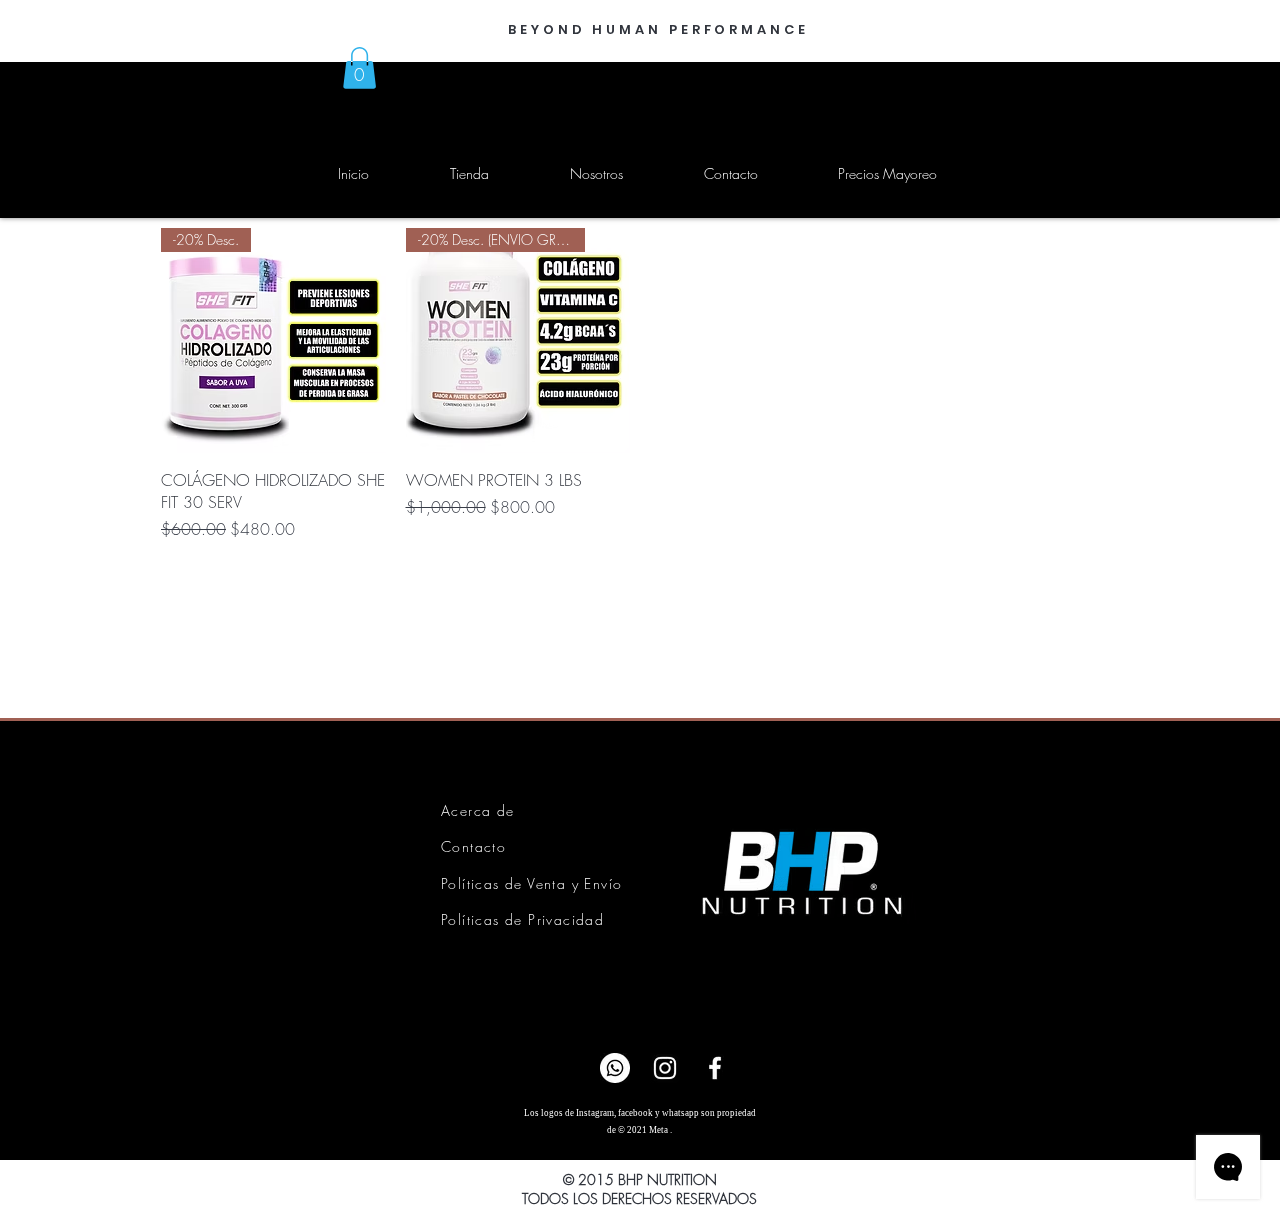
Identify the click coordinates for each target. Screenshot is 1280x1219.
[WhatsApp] (615, 1068)
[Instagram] (665, 1068)
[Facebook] (715, 1068)
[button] (359, 68)
